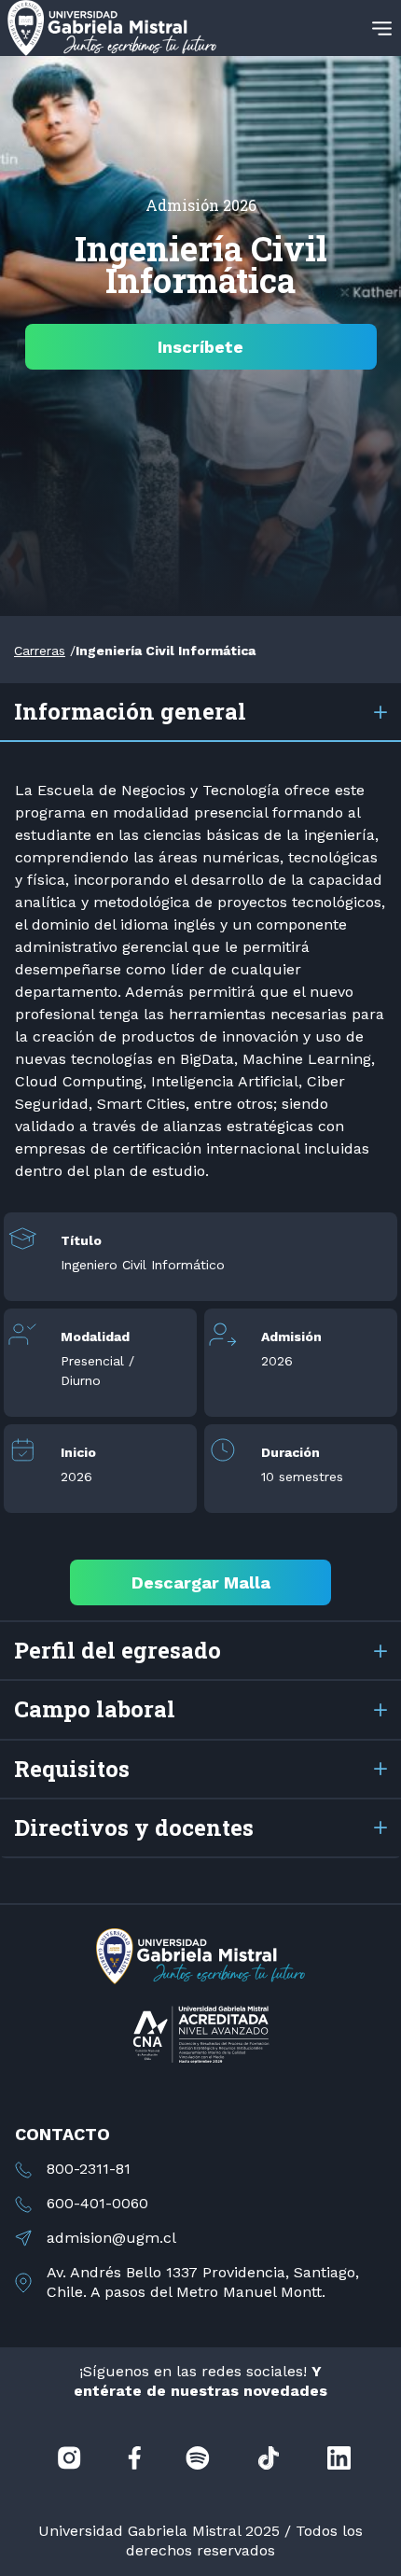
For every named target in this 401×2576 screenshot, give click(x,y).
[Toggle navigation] (382, 28)
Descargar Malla (201, 1582)
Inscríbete (200, 347)
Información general (130, 711)
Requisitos (72, 1769)
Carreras (40, 651)
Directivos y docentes (134, 1827)
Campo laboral (95, 1709)
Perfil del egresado (118, 1650)
